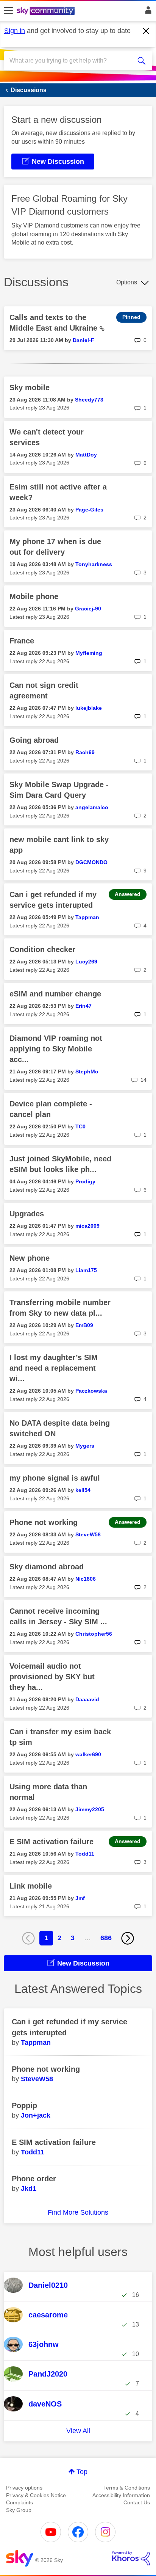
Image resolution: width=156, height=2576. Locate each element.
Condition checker (42, 949)
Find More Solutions (78, 2212)
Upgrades (27, 1214)
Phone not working (44, 1522)
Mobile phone (34, 596)
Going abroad (34, 740)
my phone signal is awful (55, 1478)
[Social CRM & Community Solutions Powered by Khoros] (131, 2558)
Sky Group (19, 2510)
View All (78, 2431)
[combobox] (70, 61)
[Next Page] (128, 1938)
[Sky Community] (47, 11)
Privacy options (24, 2488)
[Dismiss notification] (146, 31)
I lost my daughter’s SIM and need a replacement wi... (54, 1368)
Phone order (34, 2179)
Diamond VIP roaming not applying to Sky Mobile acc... (56, 1049)
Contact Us (137, 2502)
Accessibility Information (121, 2495)
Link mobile (31, 1886)
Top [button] (82, 2472)
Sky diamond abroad (47, 1567)
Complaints (19, 2502)
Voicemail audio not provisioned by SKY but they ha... (52, 1677)
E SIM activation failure (51, 1842)
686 (106, 1938)
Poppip (24, 2105)
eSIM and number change (55, 994)
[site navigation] (8, 11)
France (22, 641)
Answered (128, 894)
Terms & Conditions (127, 2488)
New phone (30, 1258)
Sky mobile (30, 387)
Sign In (147, 12)
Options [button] (127, 282)
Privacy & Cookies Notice (36, 2495)
